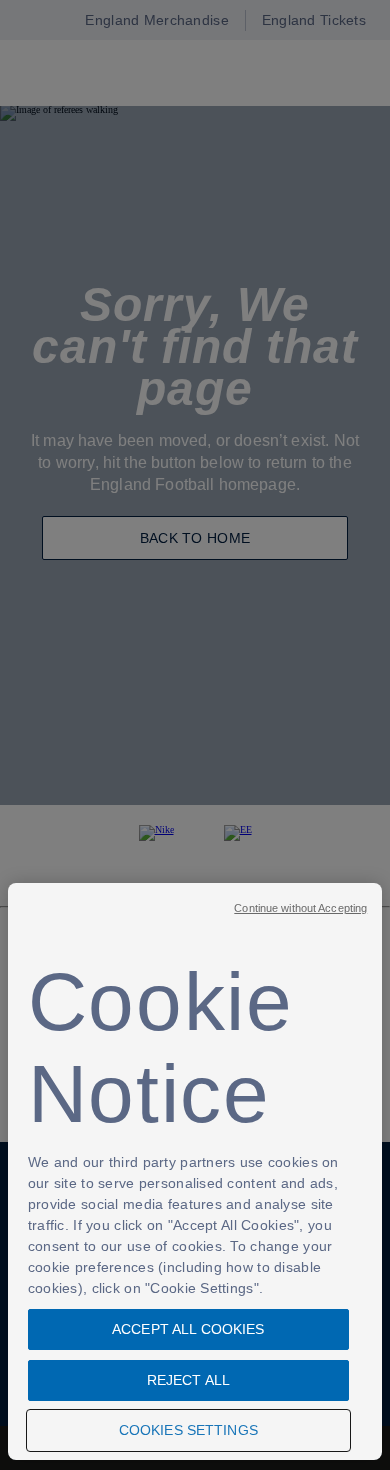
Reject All (188, 1380)
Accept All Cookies (188, 1329)
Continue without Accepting (300, 908)
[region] (195, 1171)
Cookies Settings (188, 1430)
